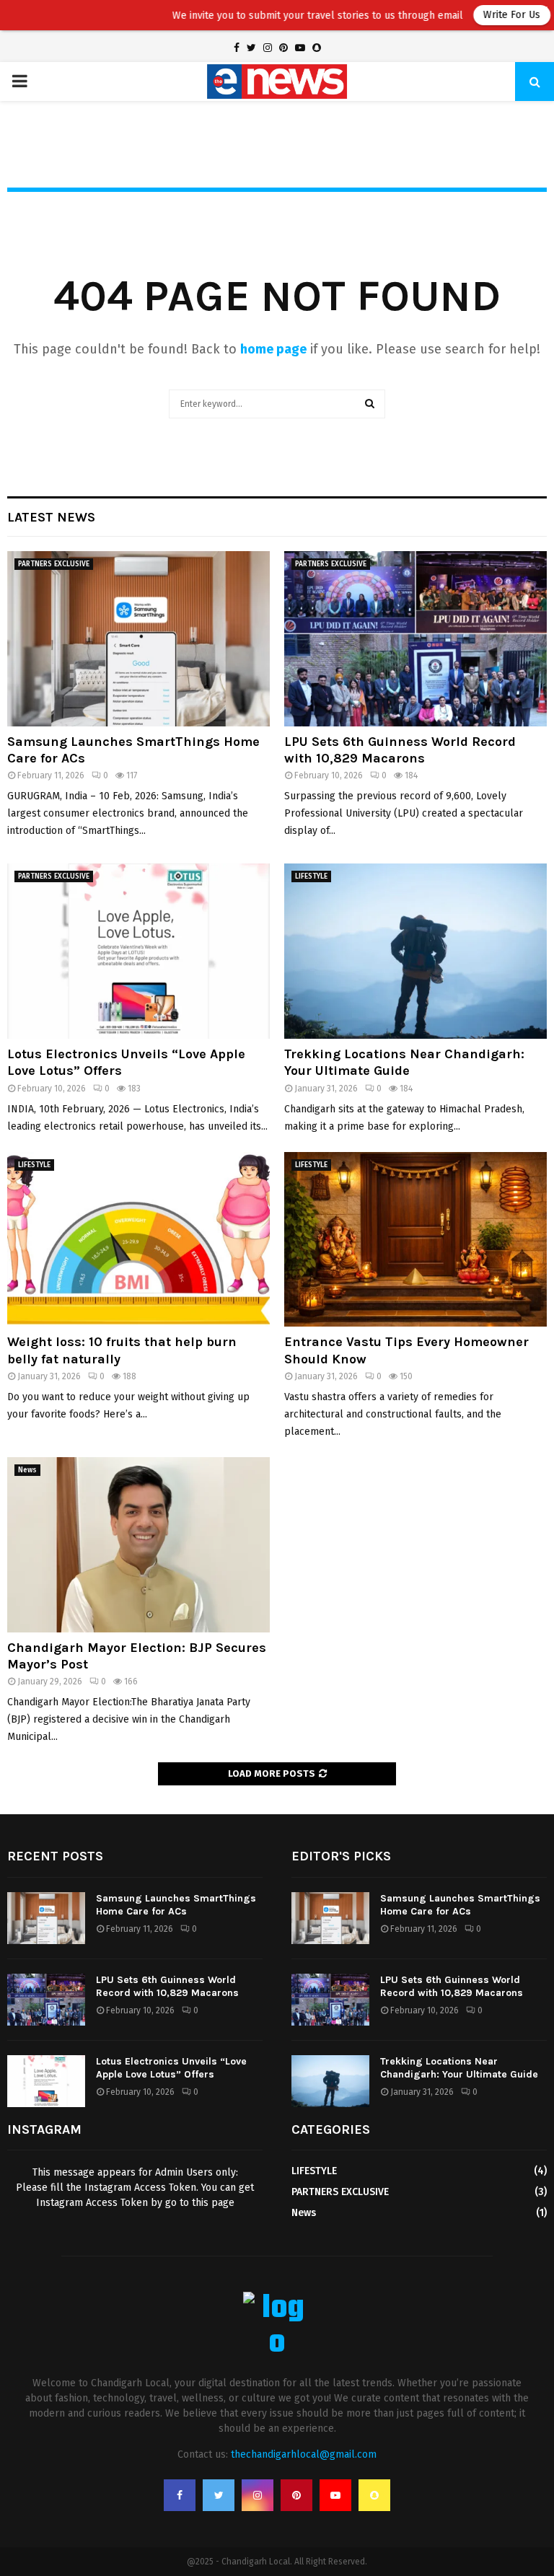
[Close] (543, 11)
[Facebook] (180, 2495)
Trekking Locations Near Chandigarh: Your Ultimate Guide (404, 1062)
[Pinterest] (296, 2495)
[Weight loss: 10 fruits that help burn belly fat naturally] (138, 1240)
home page (273, 349)
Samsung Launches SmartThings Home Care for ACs (176, 1905)
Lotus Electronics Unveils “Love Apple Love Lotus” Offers (171, 2068)
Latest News (51, 517)
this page (213, 2203)
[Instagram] (258, 2495)
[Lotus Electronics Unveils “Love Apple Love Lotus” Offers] (138, 951)
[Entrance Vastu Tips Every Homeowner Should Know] (415, 1240)
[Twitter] (219, 2495)
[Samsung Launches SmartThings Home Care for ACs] (138, 639)
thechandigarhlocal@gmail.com (304, 2454)
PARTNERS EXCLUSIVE (54, 564)
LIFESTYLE (311, 876)
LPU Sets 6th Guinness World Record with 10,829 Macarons (400, 750)
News (27, 1470)
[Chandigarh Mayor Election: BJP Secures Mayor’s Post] (138, 1545)
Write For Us (472, 15)
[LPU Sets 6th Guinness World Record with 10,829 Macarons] (415, 639)
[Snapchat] (374, 2495)
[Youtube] (335, 2495)
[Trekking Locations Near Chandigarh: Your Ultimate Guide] (415, 951)
